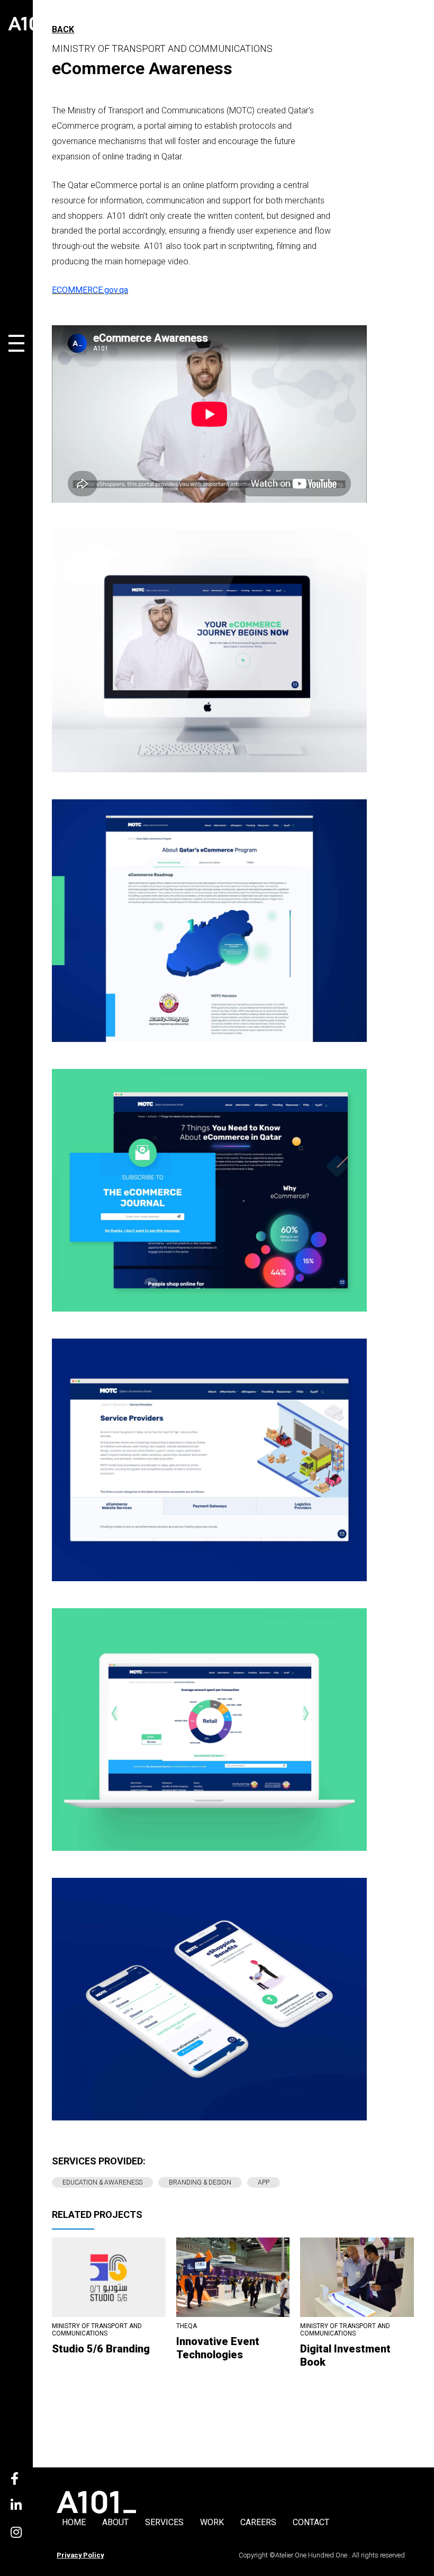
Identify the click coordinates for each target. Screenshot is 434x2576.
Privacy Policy (80, 2555)
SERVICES (164, 2522)
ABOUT (115, 2522)
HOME (74, 2522)
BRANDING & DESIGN (200, 2182)
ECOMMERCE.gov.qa (90, 290)
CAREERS (258, 2522)
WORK (212, 2522)
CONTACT (311, 2522)
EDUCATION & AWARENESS (102, 2182)
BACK (63, 29)
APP (264, 2182)
